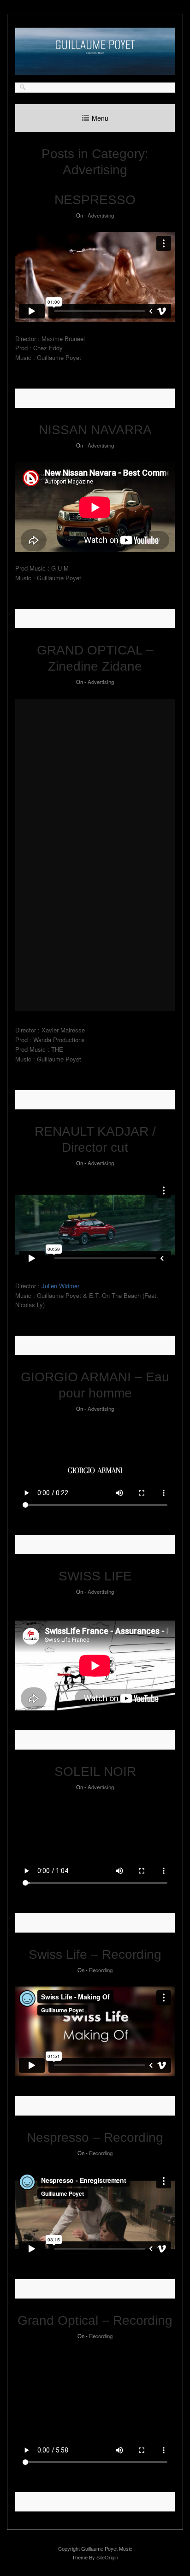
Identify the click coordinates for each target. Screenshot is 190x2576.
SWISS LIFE (95, 1576)
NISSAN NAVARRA (95, 430)
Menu (100, 118)
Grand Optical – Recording (95, 2320)
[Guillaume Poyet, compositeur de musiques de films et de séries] (95, 73)
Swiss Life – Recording (95, 1954)
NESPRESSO (95, 200)
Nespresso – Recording (95, 2137)
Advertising (101, 215)
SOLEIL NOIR (95, 1771)
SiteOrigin (107, 2557)
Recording (101, 1970)
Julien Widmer (60, 1286)
